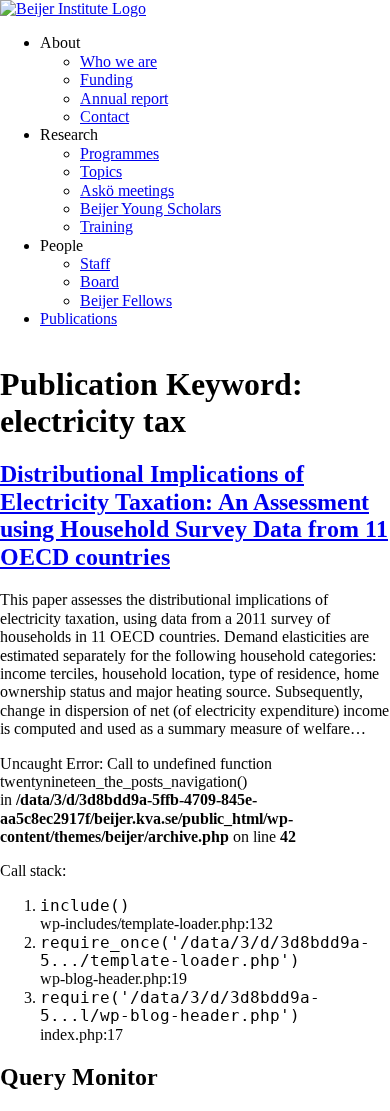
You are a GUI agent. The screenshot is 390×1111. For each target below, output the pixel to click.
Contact (104, 116)
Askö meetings (127, 190)
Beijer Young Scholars (150, 208)
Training (106, 226)
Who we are (118, 61)
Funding (106, 79)
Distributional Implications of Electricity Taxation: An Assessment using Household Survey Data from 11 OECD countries (194, 515)
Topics (101, 171)
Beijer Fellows (126, 300)
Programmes (119, 153)
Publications (78, 318)
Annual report (124, 98)
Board (99, 281)
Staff (95, 263)
